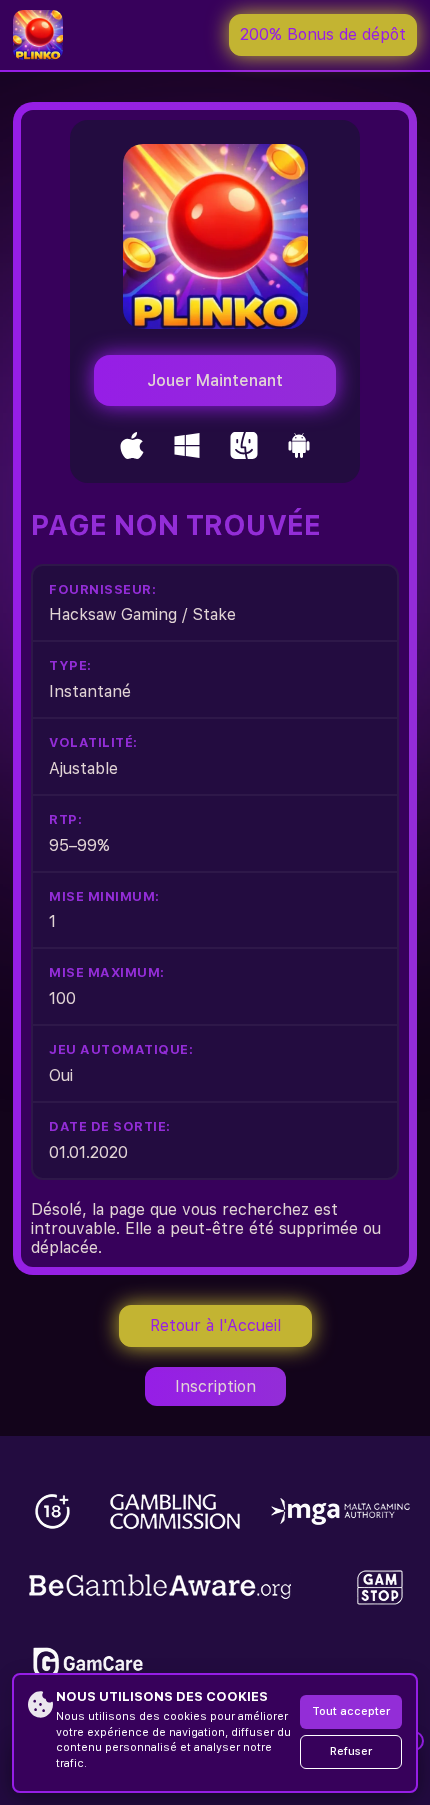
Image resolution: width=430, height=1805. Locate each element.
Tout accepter (351, 1711)
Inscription (215, 1386)
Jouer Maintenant (215, 380)
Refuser (351, 1751)
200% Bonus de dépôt (323, 34)
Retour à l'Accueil (215, 1325)
